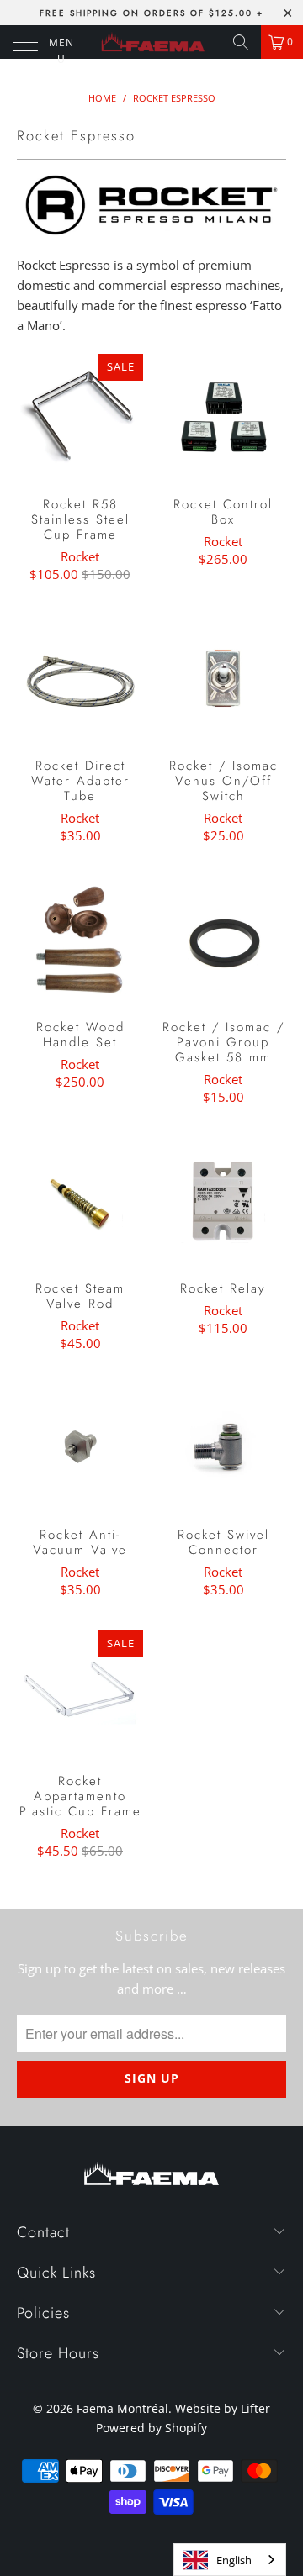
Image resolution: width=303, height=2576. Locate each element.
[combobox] (230, 2560)
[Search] (241, 42)
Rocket (80, 556)
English (234, 2560)
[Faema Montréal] (151, 42)
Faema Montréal (122, 2408)
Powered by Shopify (151, 2428)
